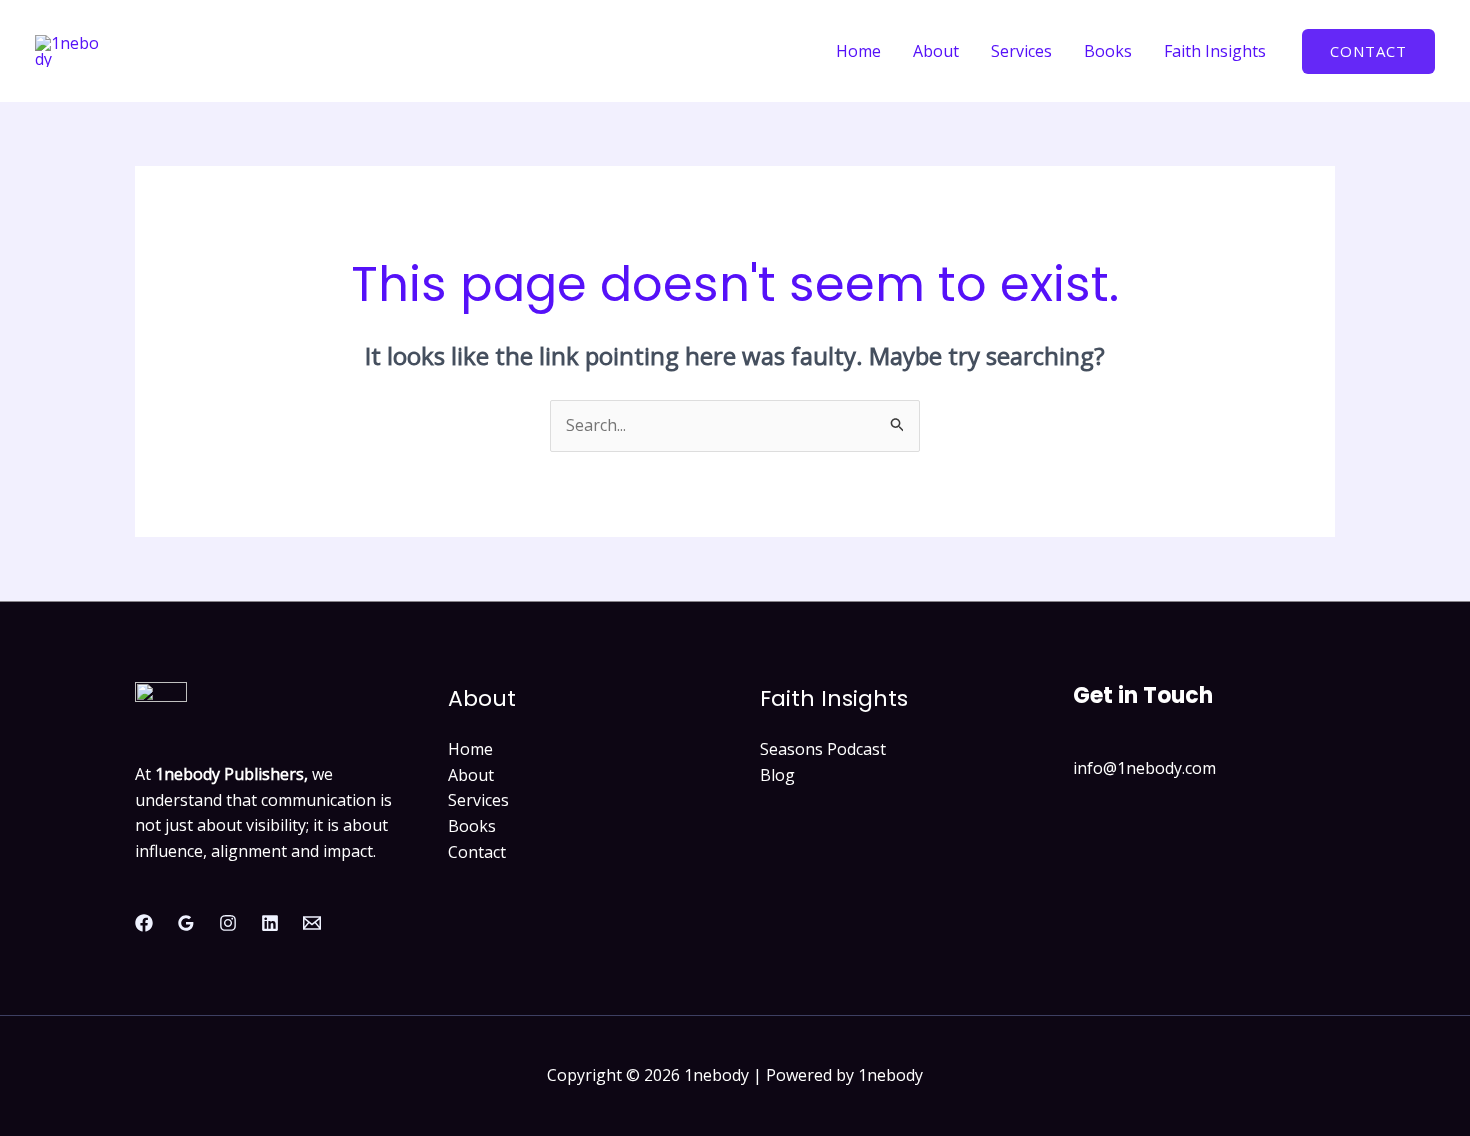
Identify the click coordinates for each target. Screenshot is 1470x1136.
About (936, 51)
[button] (1368, 51)
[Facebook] (144, 923)
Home (858, 51)
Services (1021, 51)
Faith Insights (1215, 51)
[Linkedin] (270, 923)
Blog (777, 775)
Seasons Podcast (823, 749)
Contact (477, 852)
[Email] (312, 923)
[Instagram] (228, 923)
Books (1108, 51)
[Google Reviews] (186, 923)
